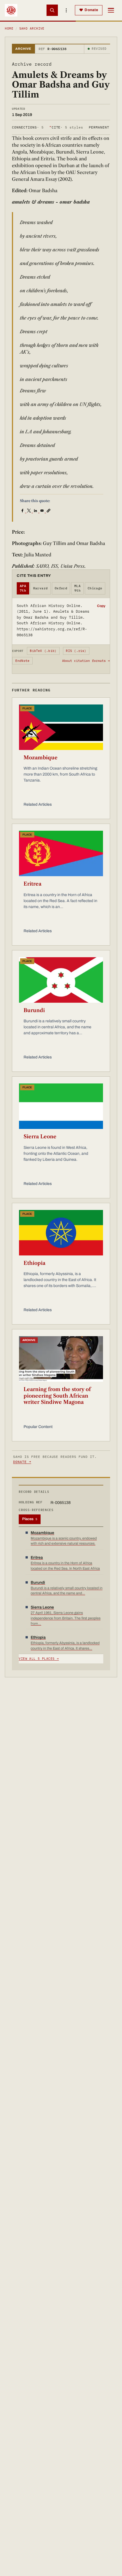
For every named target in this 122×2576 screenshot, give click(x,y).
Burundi (34, 1010)
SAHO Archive (32, 28)
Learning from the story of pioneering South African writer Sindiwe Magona (57, 1396)
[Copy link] (49, 510)
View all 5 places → (39, 1659)
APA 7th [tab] (23, 588)
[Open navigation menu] (111, 10)
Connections (28, 127)
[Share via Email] (43, 510)
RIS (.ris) (76, 651)
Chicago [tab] (95, 588)
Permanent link (105, 127)
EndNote (23, 661)
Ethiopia (34, 1263)
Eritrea (32, 884)
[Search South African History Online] (52, 10)
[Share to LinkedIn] (36, 510)
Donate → (22, 1462)
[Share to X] (30, 510)
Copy (101, 606)
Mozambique (41, 758)
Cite (66, 127)
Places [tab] (30, 1519)
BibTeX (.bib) (43, 651)
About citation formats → (86, 661)
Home (9, 28)
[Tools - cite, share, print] (66, 10)
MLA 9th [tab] (77, 588)
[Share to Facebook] (23, 510)
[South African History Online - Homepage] (11, 10)
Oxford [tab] (61, 588)
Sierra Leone (40, 1137)
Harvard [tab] (41, 588)
